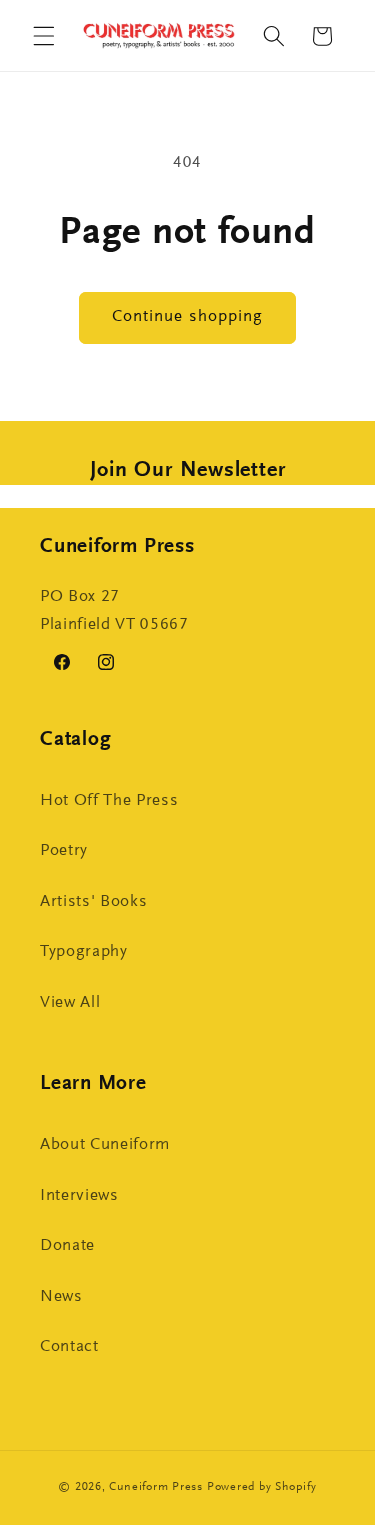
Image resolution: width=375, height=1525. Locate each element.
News (61, 1297)
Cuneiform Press (156, 1487)
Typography (84, 952)
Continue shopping (188, 317)
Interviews (79, 1196)
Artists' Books (93, 902)
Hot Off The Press (109, 801)
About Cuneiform (105, 1145)
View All (70, 1003)
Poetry (64, 851)
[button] (44, 36)
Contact (69, 1347)
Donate (67, 1246)
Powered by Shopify (262, 1487)
